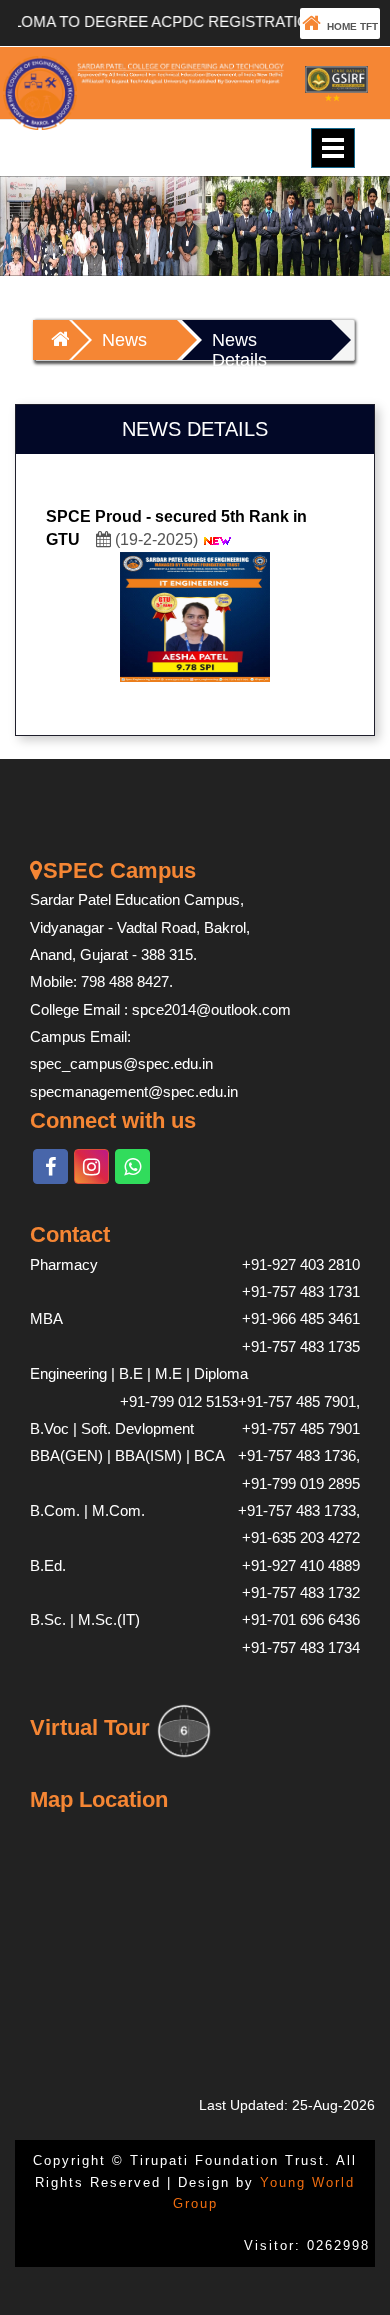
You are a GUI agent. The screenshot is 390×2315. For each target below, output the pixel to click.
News (124, 340)
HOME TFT (349, 26)
